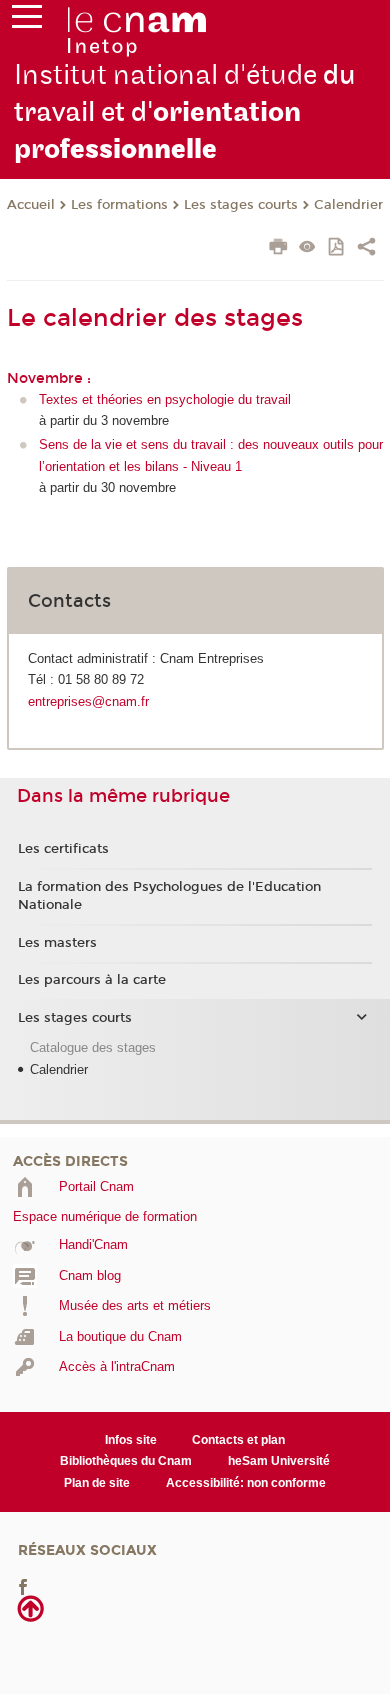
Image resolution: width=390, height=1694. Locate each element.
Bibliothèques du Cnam (126, 1461)
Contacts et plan (238, 1440)
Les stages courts (241, 205)
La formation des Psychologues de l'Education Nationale (169, 896)
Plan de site (97, 1483)
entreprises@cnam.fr (88, 701)
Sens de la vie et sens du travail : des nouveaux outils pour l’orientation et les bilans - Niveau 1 (211, 455)
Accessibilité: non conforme (246, 1483)
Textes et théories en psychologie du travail (165, 399)
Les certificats (63, 849)
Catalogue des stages (93, 1047)
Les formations (119, 205)
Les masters (57, 943)
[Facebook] (23, 1586)
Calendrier (348, 205)
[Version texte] (307, 248)
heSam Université (279, 1461)
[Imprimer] (278, 249)
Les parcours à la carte (92, 980)
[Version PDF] (337, 248)
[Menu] (27, 21)
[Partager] (366, 249)
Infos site (131, 1440)
